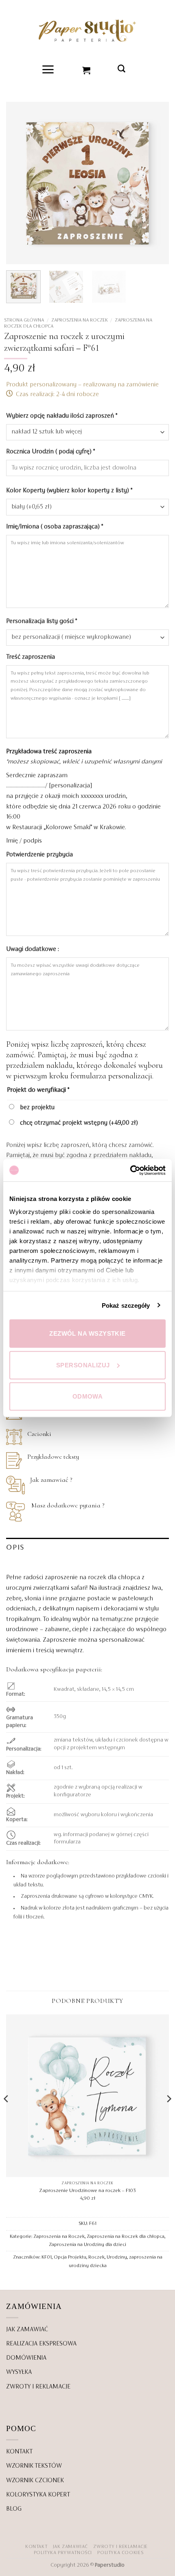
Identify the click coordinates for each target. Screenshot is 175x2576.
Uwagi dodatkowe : (33, 949)
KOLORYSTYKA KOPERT (38, 2495)
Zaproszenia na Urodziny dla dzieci (87, 2245)
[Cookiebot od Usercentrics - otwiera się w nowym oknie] (130, 1170)
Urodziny (117, 2258)
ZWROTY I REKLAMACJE (38, 2387)
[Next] (155, 183)
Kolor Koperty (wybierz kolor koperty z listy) (69, 491)
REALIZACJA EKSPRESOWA (41, 2344)
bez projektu (36, 1108)
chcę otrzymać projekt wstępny (78, 1123)
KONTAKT (19, 2452)
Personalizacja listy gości (42, 621)
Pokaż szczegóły (126, 1305)
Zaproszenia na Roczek (80, 320)
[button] (48, 69)
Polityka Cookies (120, 2553)
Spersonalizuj (83, 1365)
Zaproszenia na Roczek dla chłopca (126, 2237)
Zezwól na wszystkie (87, 1333)
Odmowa (88, 1396)
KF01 (47, 2258)
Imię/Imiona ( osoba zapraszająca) (55, 527)
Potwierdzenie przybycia (40, 855)
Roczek (96, 2258)
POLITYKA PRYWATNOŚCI (63, 2553)
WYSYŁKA (19, 2372)
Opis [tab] (15, 1548)
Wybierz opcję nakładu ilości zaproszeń (62, 416)
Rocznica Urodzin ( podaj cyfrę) (50, 452)
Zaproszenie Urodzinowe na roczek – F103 (87, 2191)
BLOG (14, 2509)
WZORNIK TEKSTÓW (34, 2466)
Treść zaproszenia (31, 657)
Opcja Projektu (70, 2258)
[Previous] (20, 183)
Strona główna (24, 320)
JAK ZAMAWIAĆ (27, 2330)
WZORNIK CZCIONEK (35, 2481)
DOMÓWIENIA (26, 2358)
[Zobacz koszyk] (87, 69)
